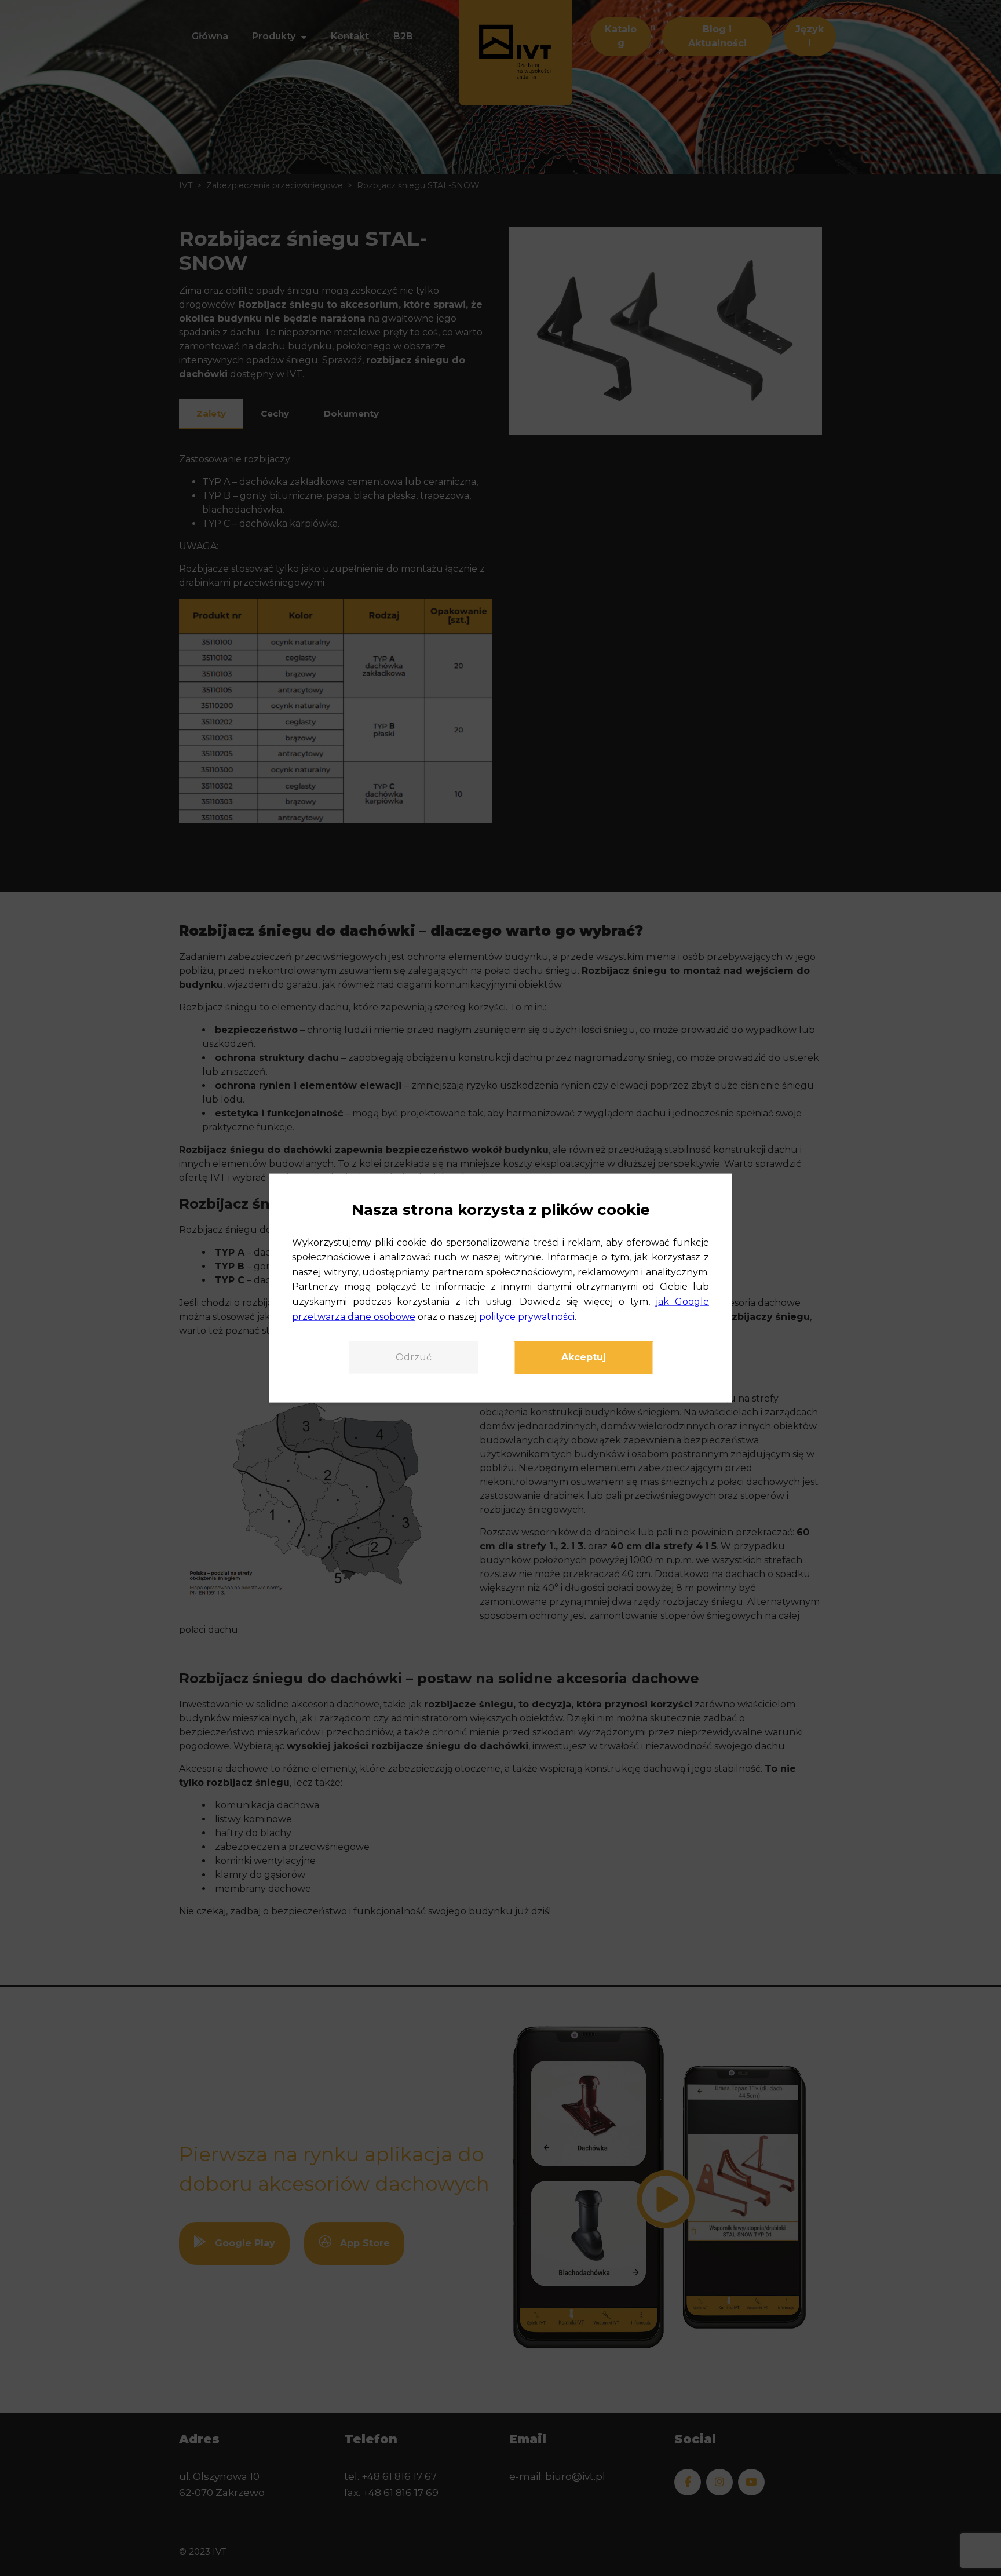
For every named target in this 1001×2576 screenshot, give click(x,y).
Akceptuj (584, 1357)
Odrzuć (414, 1357)
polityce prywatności (527, 1316)
